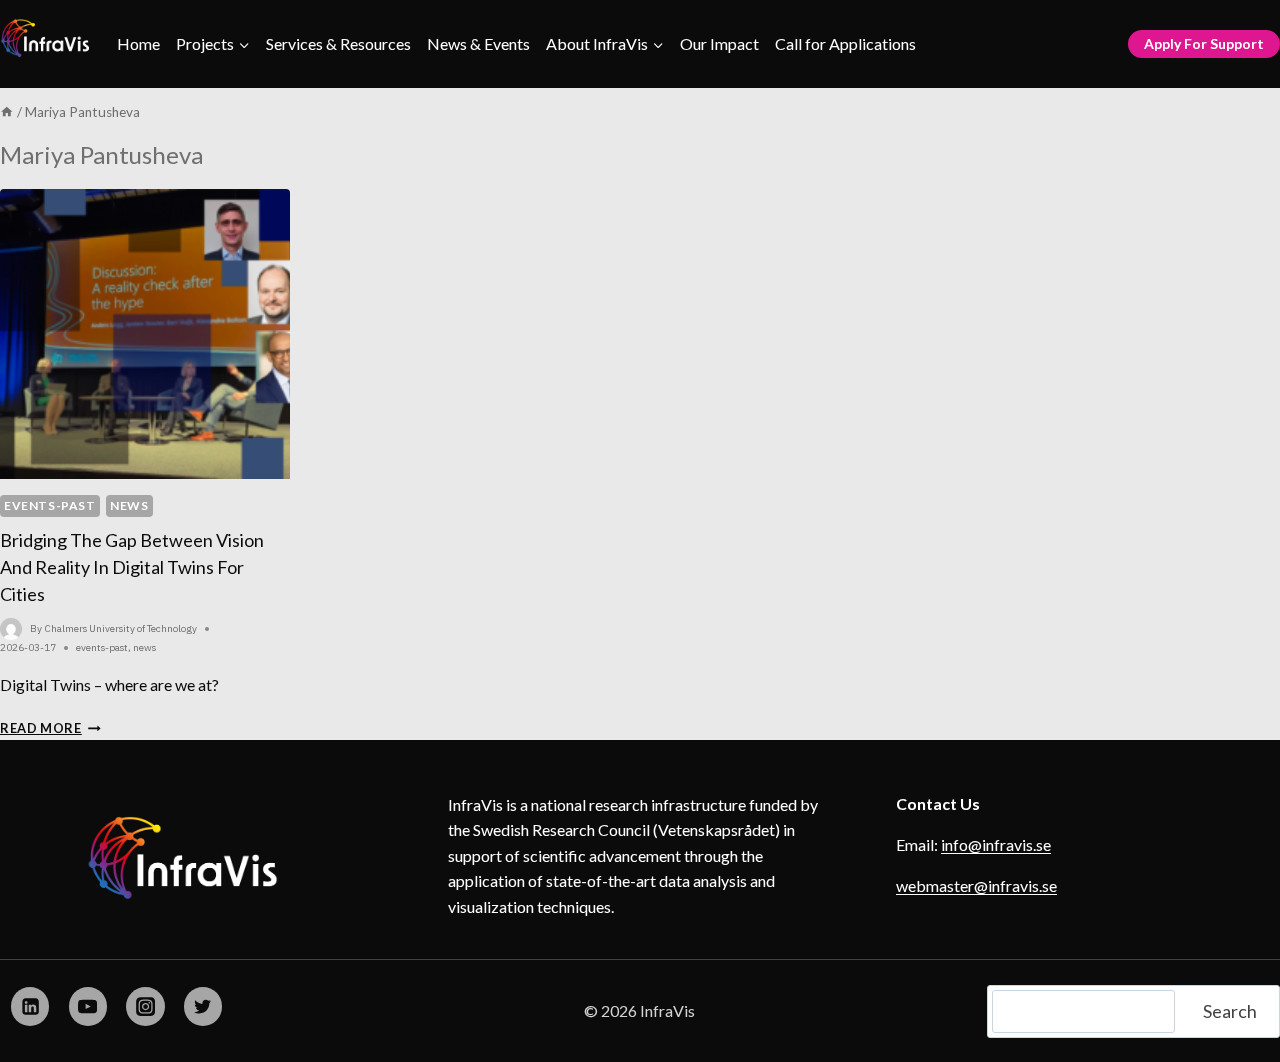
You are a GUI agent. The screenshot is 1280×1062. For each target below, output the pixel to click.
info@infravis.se (996, 844)
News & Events (478, 43)
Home (138, 43)
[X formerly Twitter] (203, 1006)
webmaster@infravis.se (976, 885)
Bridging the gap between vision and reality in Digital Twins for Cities (132, 567)
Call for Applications (845, 43)
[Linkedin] (30, 1006)
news (129, 505)
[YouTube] (88, 1006)
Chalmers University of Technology (121, 628)
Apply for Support (1204, 43)
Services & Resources (338, 43)
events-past (50, 505)
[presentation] (145, 334)
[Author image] (11, 629)
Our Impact (719, 43)
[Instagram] (145, 1006)
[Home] (7, 112)
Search (1230, 1011)
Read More (50, 728)
